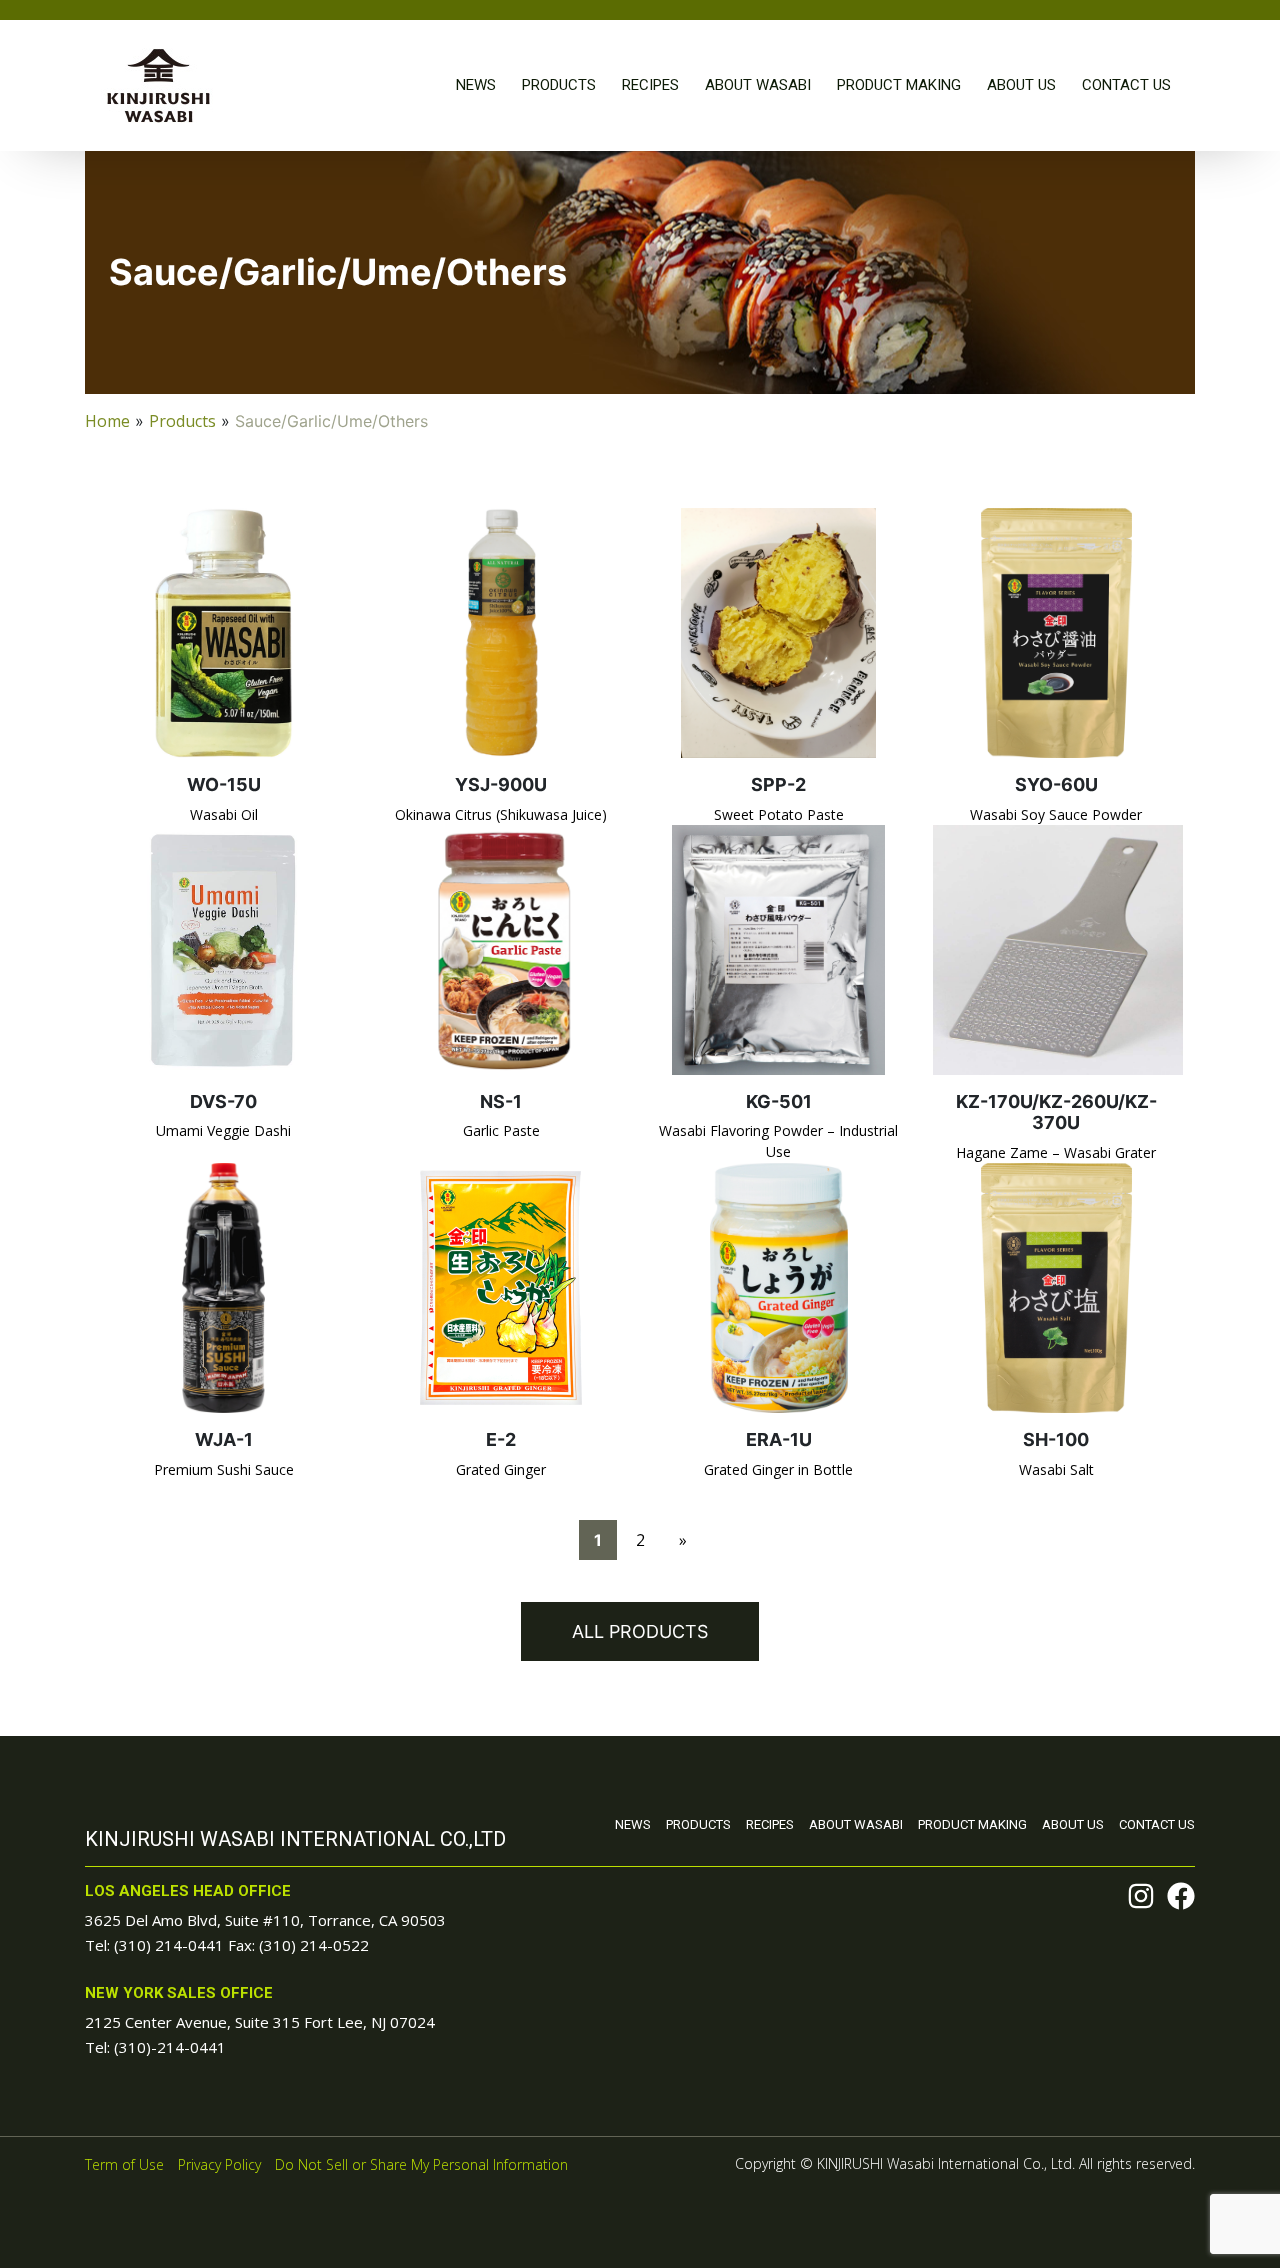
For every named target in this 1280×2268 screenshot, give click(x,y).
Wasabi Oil (224, 814)
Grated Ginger (501, 1469)
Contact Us (1126, 85)
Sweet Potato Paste (779, 814)
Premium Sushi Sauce (224, 1469)
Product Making (899, 85)
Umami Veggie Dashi (223, 1130)
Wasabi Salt (1056, 1469)
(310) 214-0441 (169, 1945)
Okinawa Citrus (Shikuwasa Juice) (501, 814)
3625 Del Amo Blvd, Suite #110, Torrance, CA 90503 (265, 1920)
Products (559, 85)
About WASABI (758, 85)
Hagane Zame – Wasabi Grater (1056, 1152)
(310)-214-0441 (170, 2047)
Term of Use (124, 2164)
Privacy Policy (219, 2164)
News (476, 85)
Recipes (650, 85)
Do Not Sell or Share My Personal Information (421, 2164)
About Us (1021, 85)
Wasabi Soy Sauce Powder (1056, 814)
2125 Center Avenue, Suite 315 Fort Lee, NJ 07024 (260, 2022)
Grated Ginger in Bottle (778, 1469)
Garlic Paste (501, 1130)
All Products (640, 1631)
